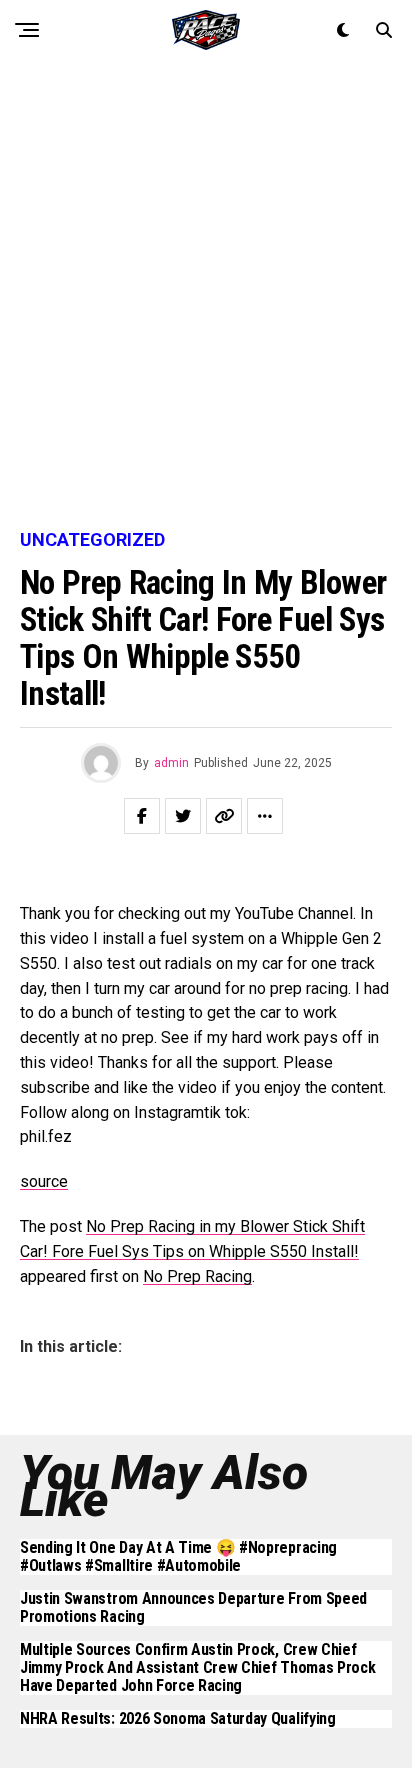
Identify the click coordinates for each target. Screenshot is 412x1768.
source (44, 1181)
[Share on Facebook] (142, 816)
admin (171, 763)
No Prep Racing (197, 1276)
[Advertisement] (206, 296)
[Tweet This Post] (183, 816)
